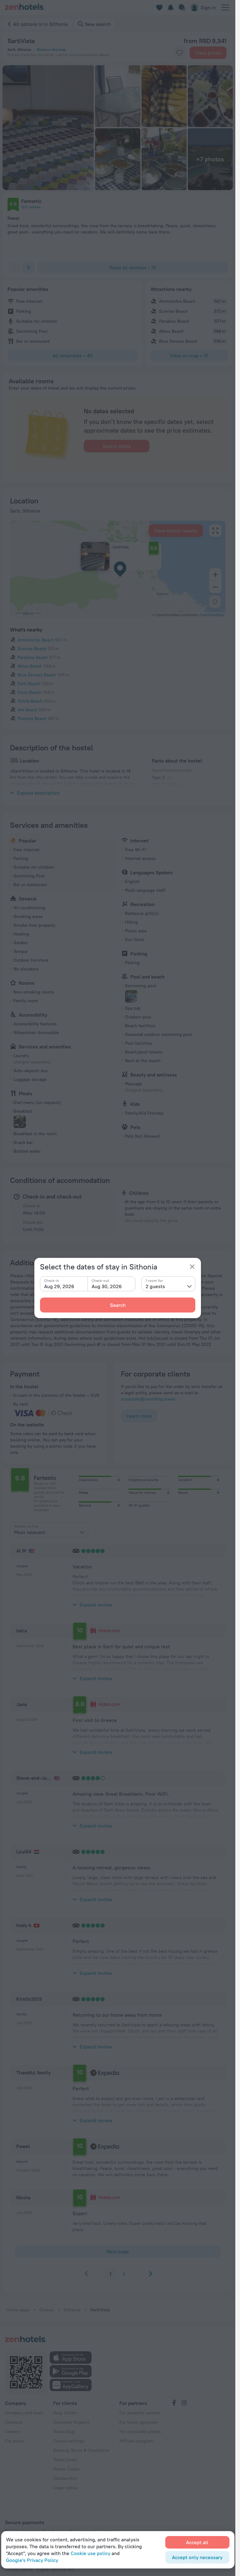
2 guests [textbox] (155, 1286)
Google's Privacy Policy (32, 2560)
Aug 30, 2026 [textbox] (107, 1286)
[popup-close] (192, 1267)
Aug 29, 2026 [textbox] (59, 1286)
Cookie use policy (90, 2553)
